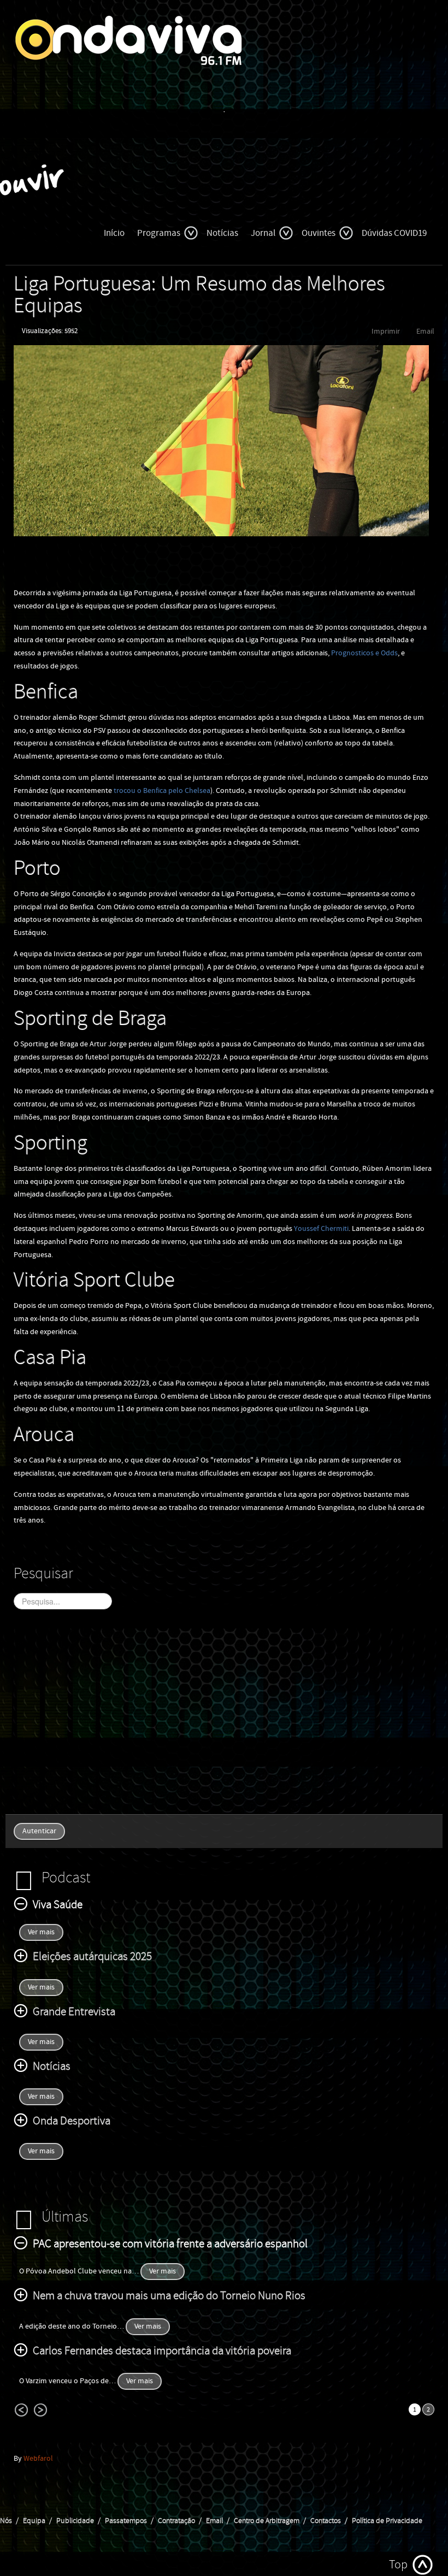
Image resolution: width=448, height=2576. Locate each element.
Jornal (263, 233)
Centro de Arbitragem (267, 2521)
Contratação (176, 2521)
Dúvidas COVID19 (394, 233)
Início (114, 233)
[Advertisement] (224, 1719)
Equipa (34, 2521)
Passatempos (126, 2521)
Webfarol (38, 2459)
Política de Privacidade (387, 2521)
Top (398, 2565)
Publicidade (75, 2521)
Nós (6, 2521)
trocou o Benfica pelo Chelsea (162, 791)
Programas (159, 233)
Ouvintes (319, 233)
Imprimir (386, 331)
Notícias (222, 233)
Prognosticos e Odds (364, 653)
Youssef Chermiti (321, 1229)
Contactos (326, 2521)
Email (425, 331)
